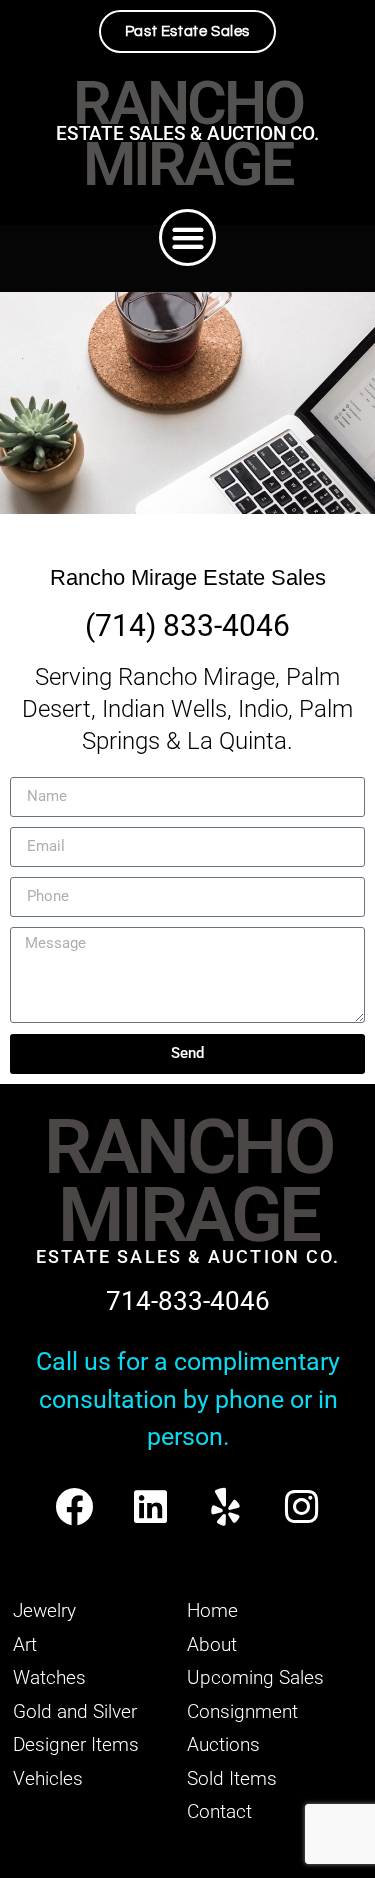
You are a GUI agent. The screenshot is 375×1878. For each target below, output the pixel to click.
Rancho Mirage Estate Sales (188, 577)
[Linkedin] (150, 1506)
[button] (187, 237)
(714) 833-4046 (187, 625)
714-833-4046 (188, 1301)
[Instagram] (301, 1506)
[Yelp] (226, 1506)
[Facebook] (74, 1506)
